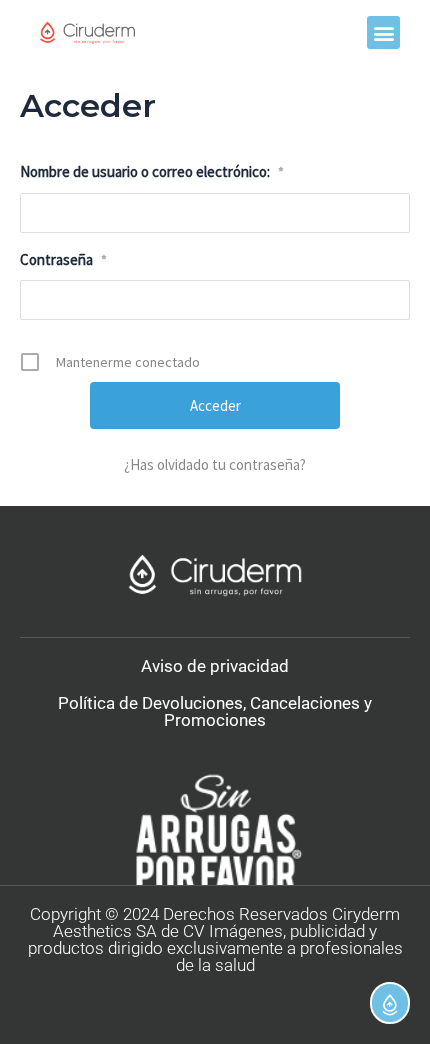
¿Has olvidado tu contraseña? (215, 464)
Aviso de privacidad (215, 666)
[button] (383, 32)
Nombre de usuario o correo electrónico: (152, 171)
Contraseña (63, 259)
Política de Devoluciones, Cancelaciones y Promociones (215, 711)
